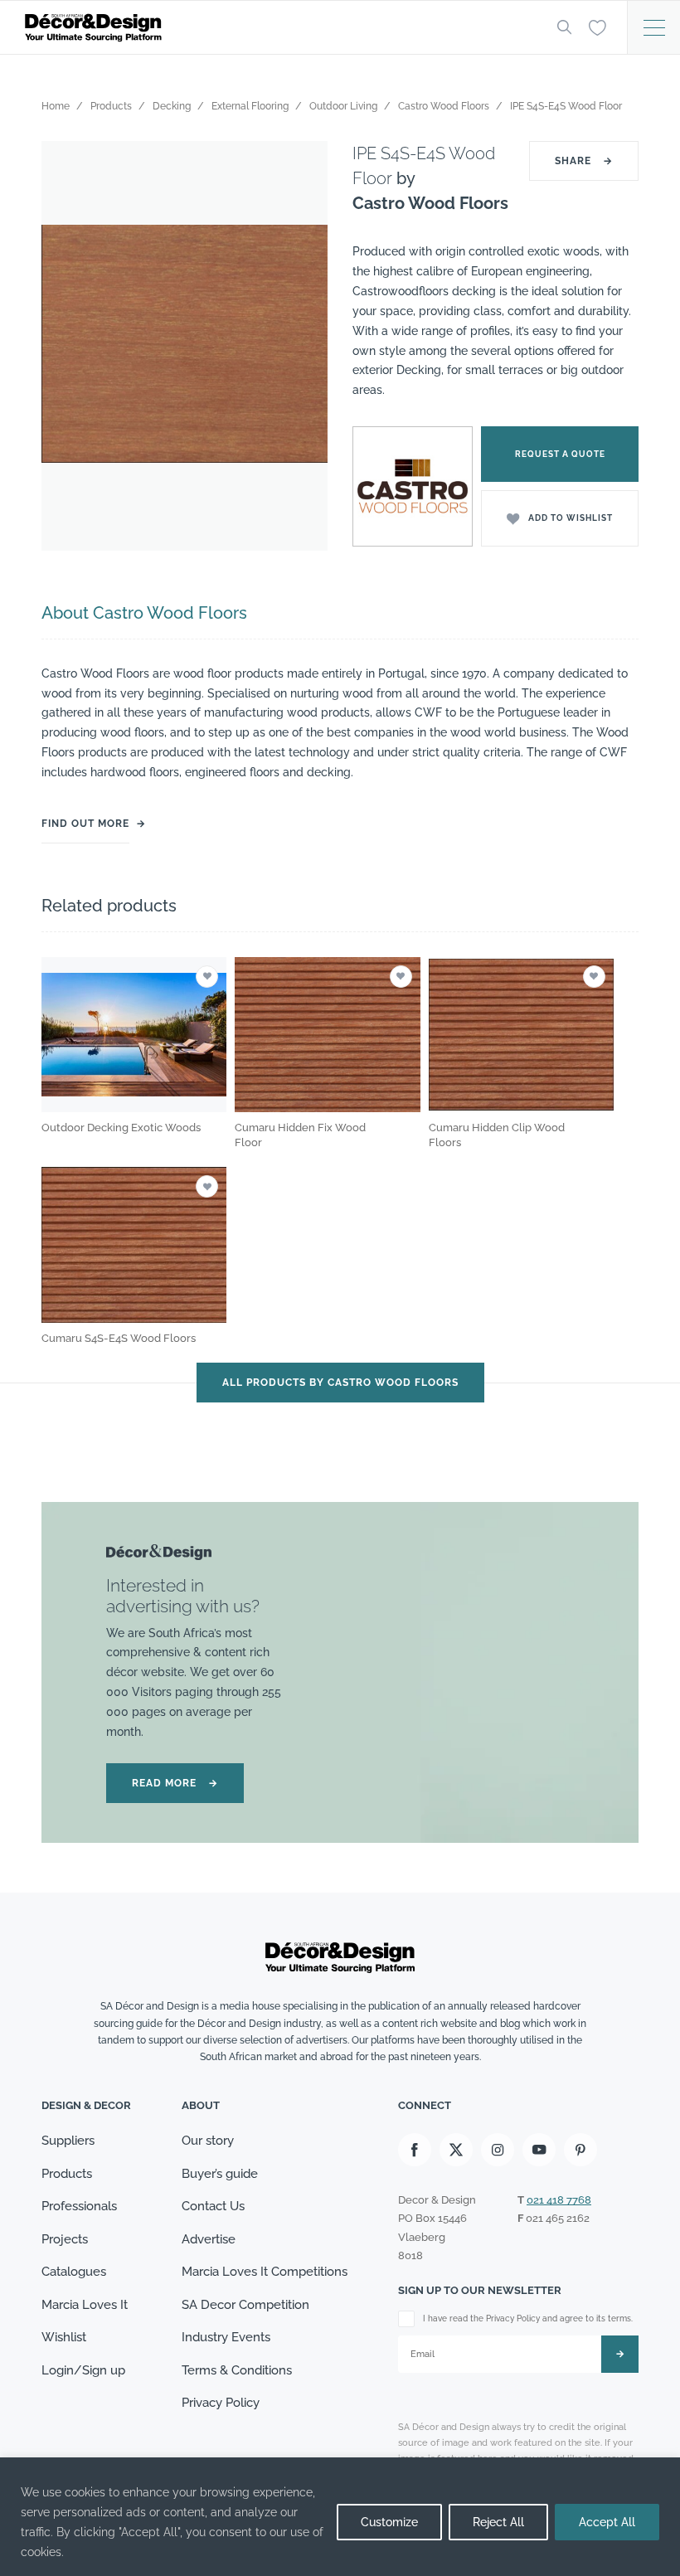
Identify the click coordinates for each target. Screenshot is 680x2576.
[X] (456, 2150)
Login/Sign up (83, 2370)
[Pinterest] (580, 2150)
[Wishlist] (597, 27)
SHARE (584, 161)
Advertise (209, 2239)
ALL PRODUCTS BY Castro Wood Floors (340, 1383)
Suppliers (68, 2141)
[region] (340, 2517)
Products (67, 2174)
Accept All (607, 2522)
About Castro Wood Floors (144, 613)
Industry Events (226, 2337)
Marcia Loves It (85, 2305)
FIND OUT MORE (85, 824)
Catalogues (74, 2272)
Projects (65, 2239)
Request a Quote (560, 454)
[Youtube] (539, 2150)
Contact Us (213, 2206)
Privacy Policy (221, 2403)
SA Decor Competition (245, 2305)
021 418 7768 (559, 2200)
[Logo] (278, 28)
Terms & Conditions (237, 2370)
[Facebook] (415, 2150)
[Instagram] (498, 2150)
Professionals (79, 2206)
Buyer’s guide (220, 2174)
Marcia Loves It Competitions (265, 2272)
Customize (389, 2522)
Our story (208, 2141)
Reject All (498, 2522)
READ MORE (175, 1783)
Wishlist (64, 2337)
